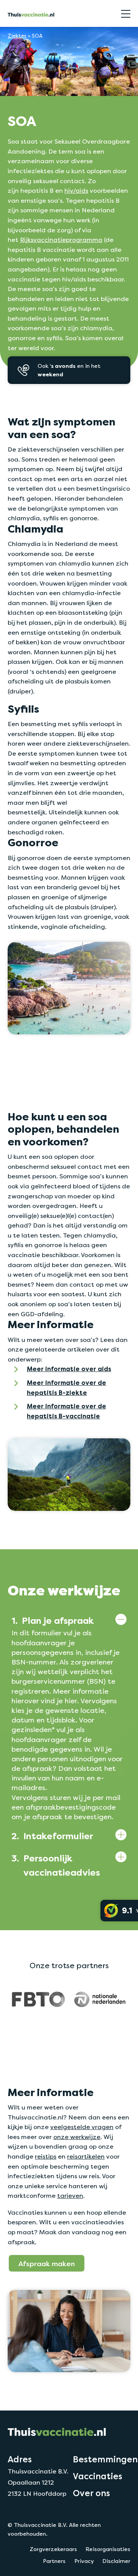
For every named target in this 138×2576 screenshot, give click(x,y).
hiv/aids (76, 191)
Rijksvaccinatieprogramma (61, 240)
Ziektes (17, 36)
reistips (46, 2157)
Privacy (84, 2561)
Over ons (91, 2493)
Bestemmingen (105, 2459)
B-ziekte (72, 1393)
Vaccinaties (98, 2476)
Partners (54, 2561)
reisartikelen (86, 2157)
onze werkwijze (77, 2137)
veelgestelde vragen (82, 2127)
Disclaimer (116, 2561)
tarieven (70, 2196)
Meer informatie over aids (69, 1369)
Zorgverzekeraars (53, 2549)
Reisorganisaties (108, 2549)
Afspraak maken (47, 2263)
